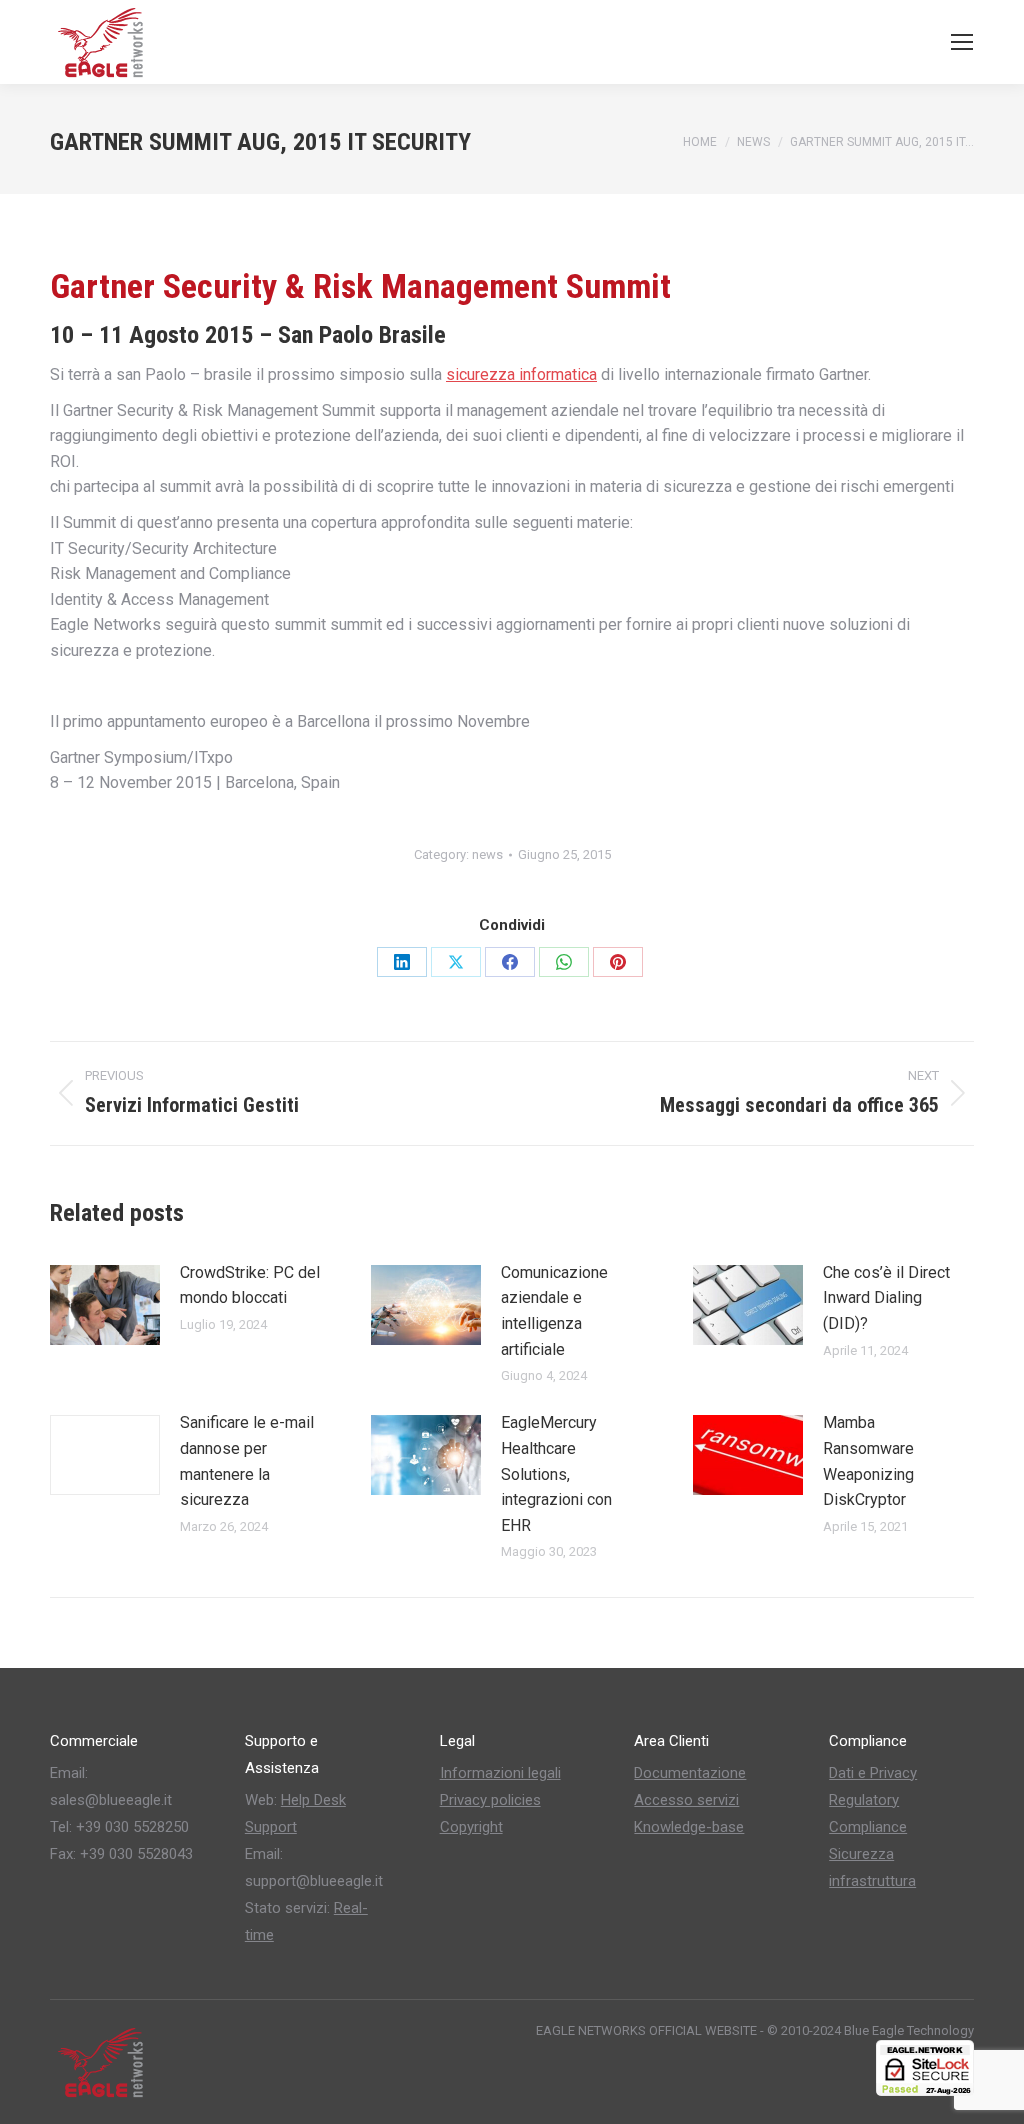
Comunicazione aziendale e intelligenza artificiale (554, 1311)
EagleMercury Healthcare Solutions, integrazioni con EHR (556, 1473)
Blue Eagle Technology (909, 2030)
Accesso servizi (686, 1800)
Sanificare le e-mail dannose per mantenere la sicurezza (247, 1461)
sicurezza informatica (521, 374)
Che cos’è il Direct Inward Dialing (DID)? (886, 1298)
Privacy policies (490, 1800)
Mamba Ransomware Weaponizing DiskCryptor (868, 1461)
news (487, 854)
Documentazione (690, 1773)
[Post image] (105, 1305)
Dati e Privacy (873, 1773)
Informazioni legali (500, 1773)
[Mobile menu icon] (962, 42)
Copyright (471, 1827)
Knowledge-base (689, 1827)
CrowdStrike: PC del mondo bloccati (250, 1285)
